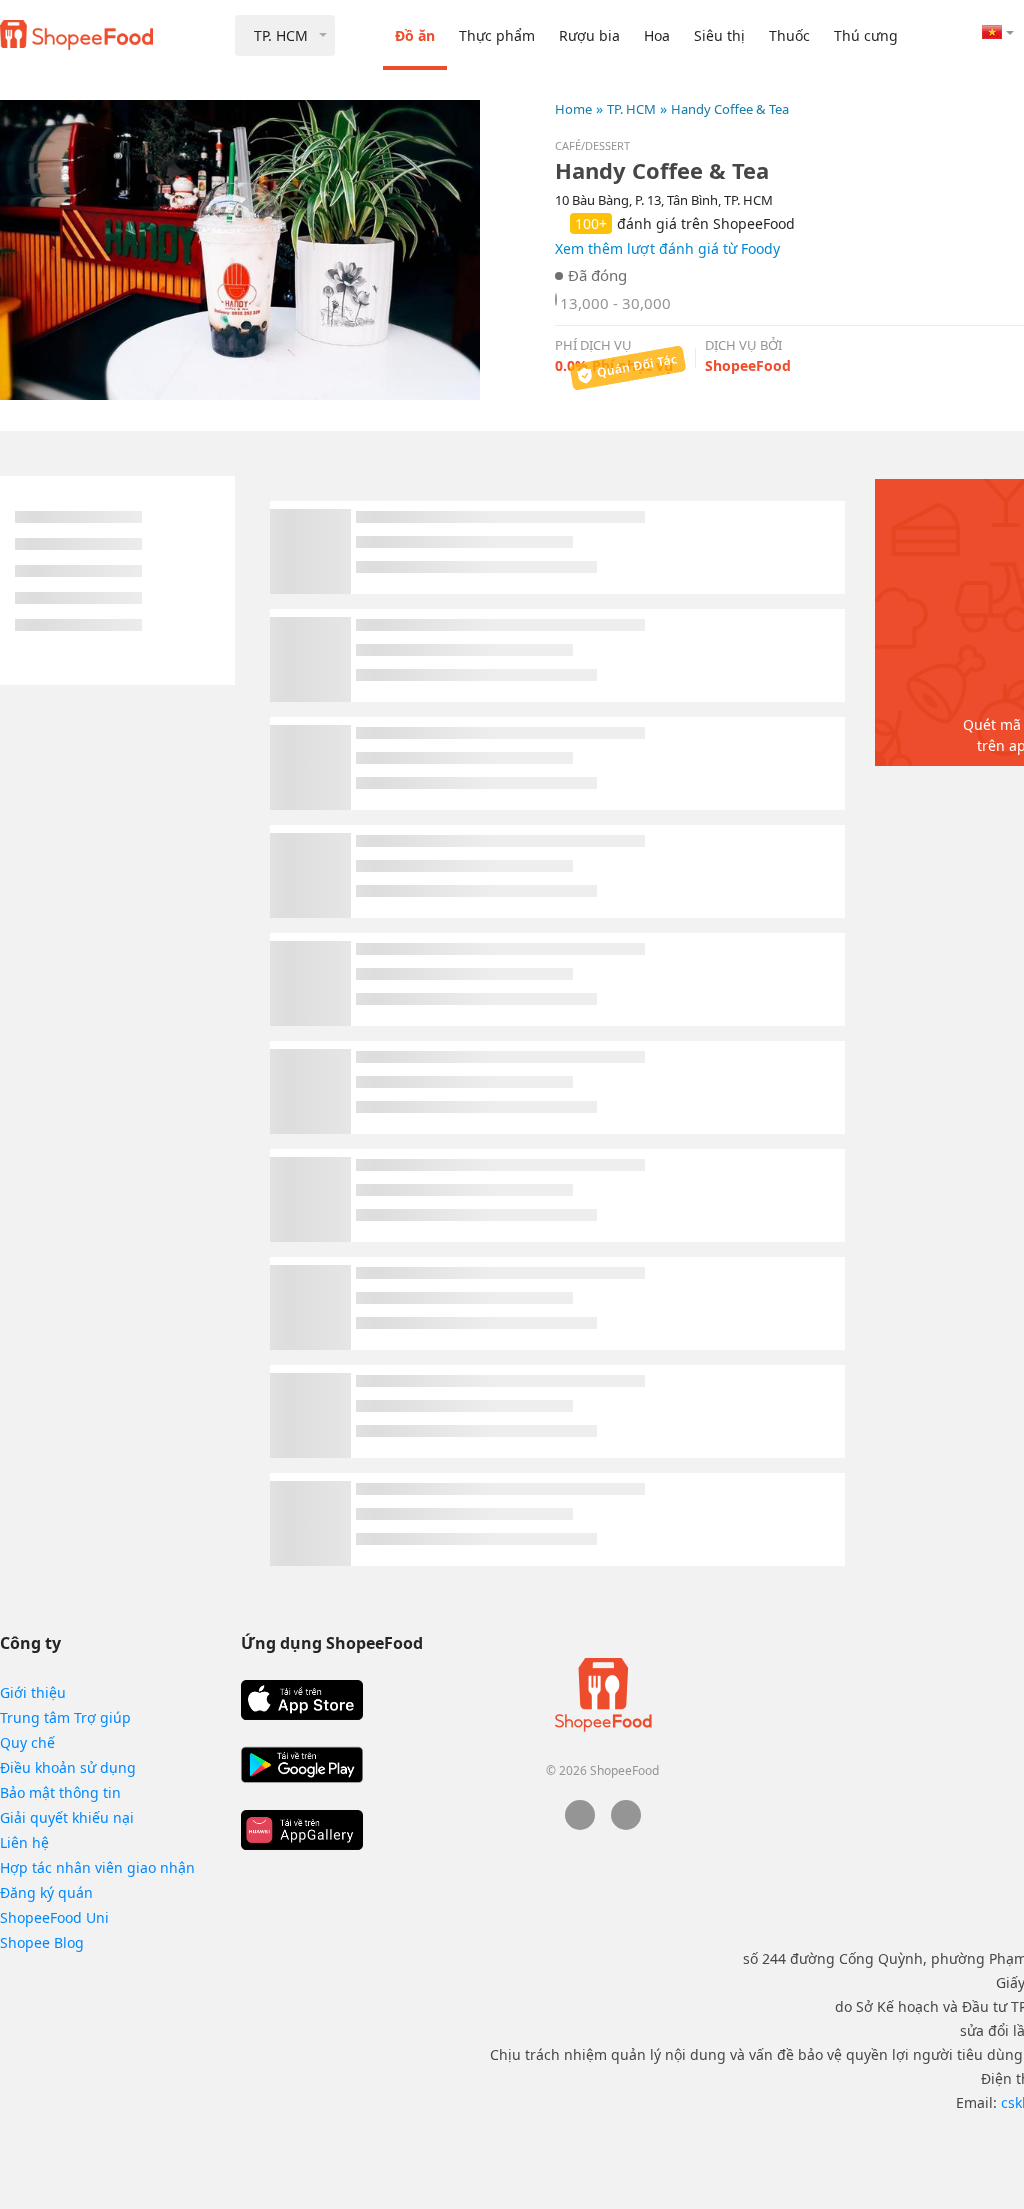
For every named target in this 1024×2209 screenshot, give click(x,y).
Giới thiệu (33, 1692)
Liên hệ (24, 1842)
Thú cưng (866, 35)
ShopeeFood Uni (54, 1917)
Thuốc (789, 35)
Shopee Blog (42, 1942)
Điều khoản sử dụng (68, 1767)
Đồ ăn (415, 35)
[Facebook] (580, 1824)
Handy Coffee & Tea (730, 109)
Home (573, 109)
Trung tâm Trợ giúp (65, 1717)
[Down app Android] (302, 1765)
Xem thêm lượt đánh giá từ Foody (667, 248)
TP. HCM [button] (281, 35)
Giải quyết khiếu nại (67, 1817)
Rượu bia (589, 35)
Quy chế (27, 1742)
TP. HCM (631, 109)
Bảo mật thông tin (60, 1792)
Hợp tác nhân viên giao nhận (97, 1867)
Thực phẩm (497, 35)
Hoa (657, 35)
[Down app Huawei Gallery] (302, 1830)
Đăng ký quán (46, 1892)
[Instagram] (626, 1824)
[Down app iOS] (302, 1700)
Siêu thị (719, 35)
